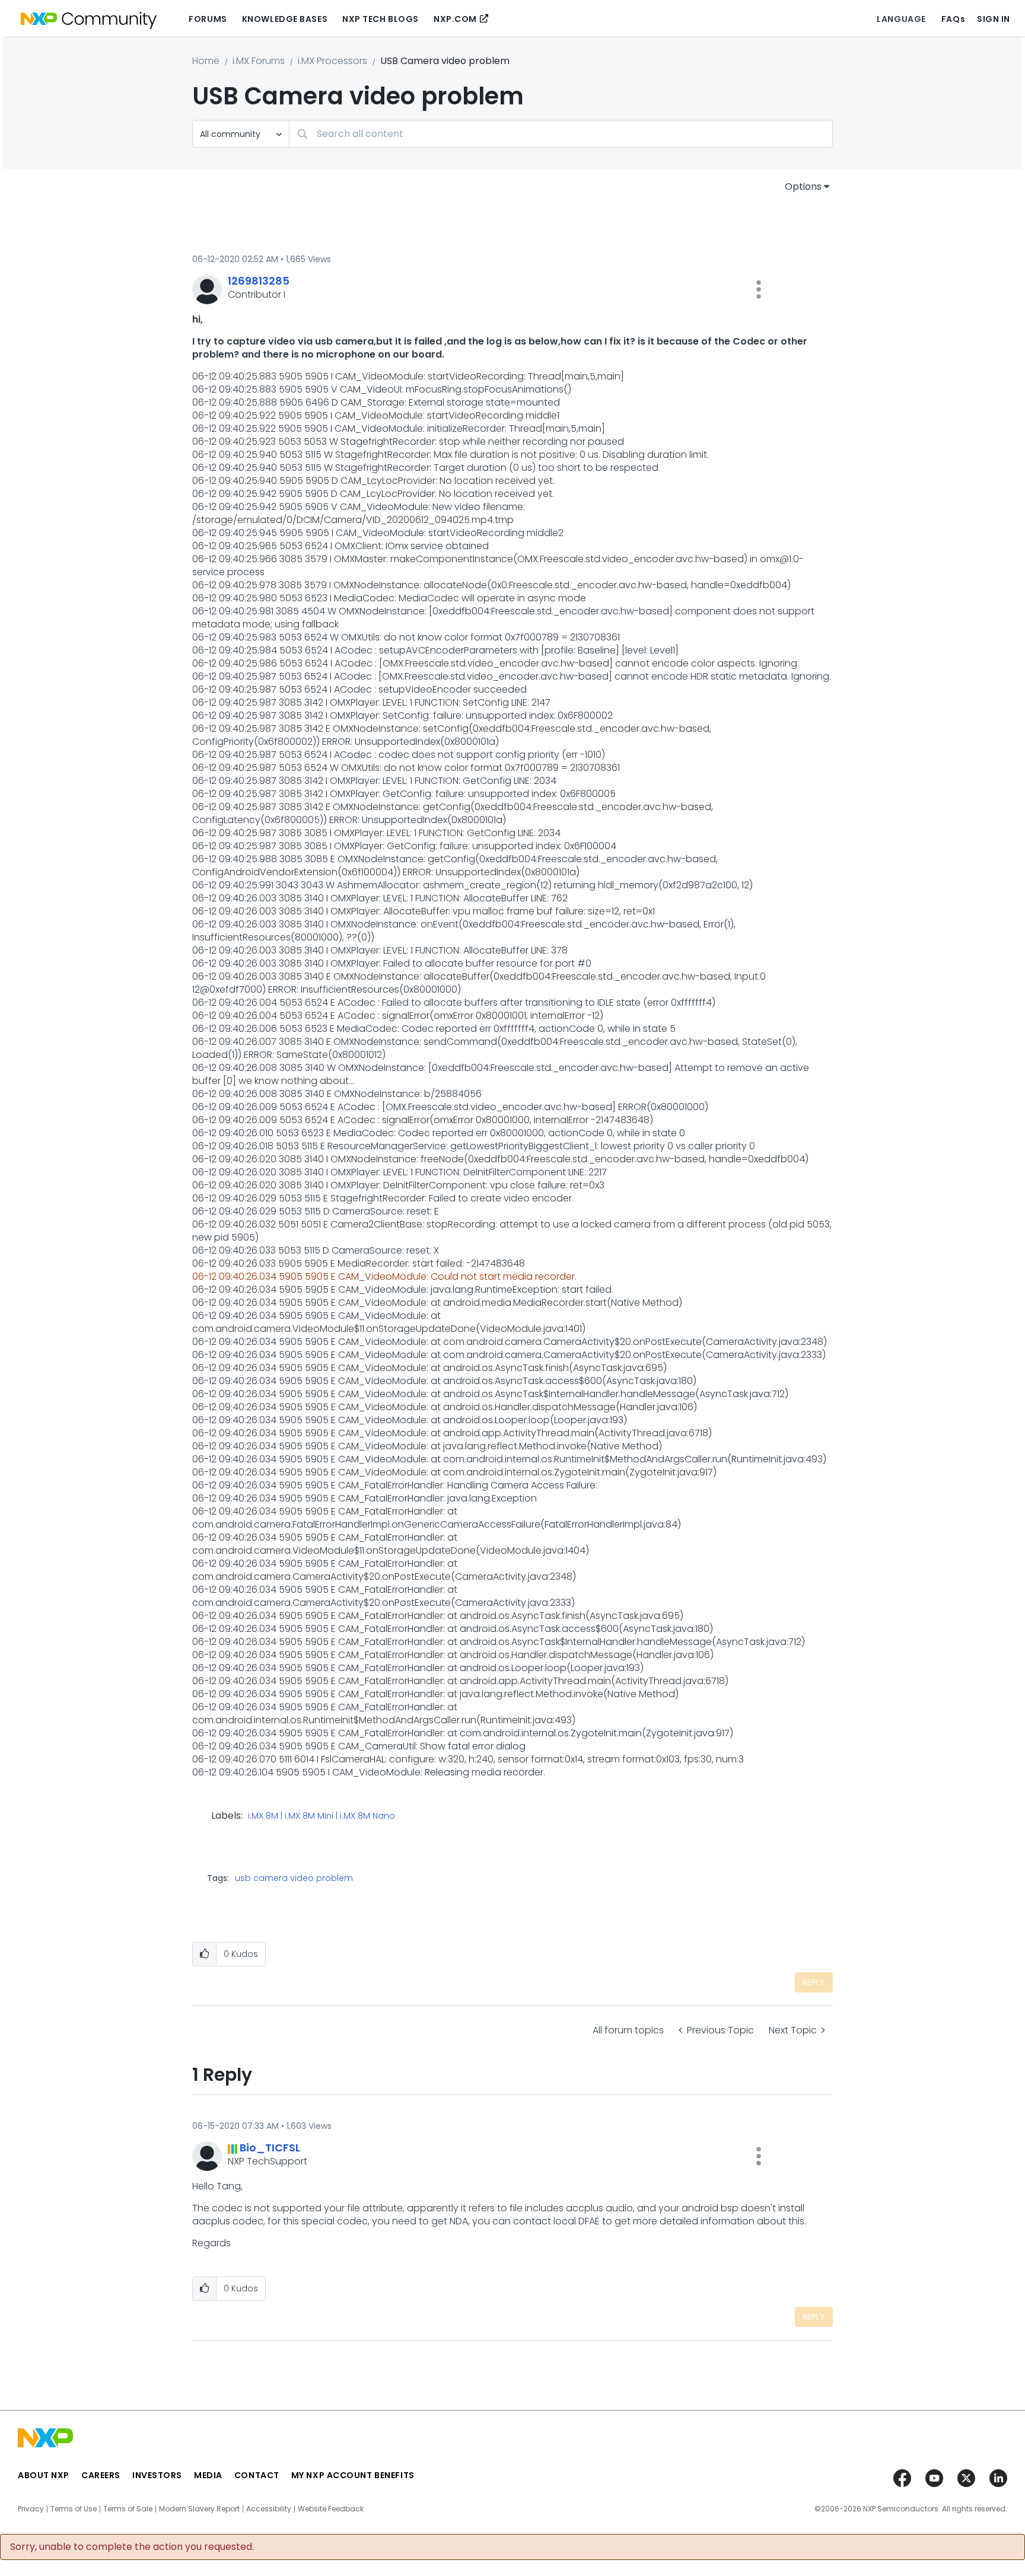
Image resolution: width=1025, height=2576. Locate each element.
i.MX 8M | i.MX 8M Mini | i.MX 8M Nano (321, 1816)
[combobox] (561, 134)
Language (901, 19)
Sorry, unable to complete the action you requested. (132, 2547)
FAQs (953, 19)
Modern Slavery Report (199, 2509)
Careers (101, 2475)
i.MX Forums (259, 61)
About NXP (44, 2475)
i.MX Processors (332, 61)
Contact (257, 2475)
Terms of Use (74, 2509)
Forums (208, 19)
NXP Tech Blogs (381, 19)
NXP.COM (455, 19)
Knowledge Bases (285, 19)
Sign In (994, 19)
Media (208, 2475)
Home (206, 61)
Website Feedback (331, 2509)
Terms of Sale (128, 2509)
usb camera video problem (294, 1878)
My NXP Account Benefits (353, 2475)
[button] (759, 289)
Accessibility (269, 2509)
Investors (157, 2475)
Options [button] (803, 186)
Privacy (31, 2509)
